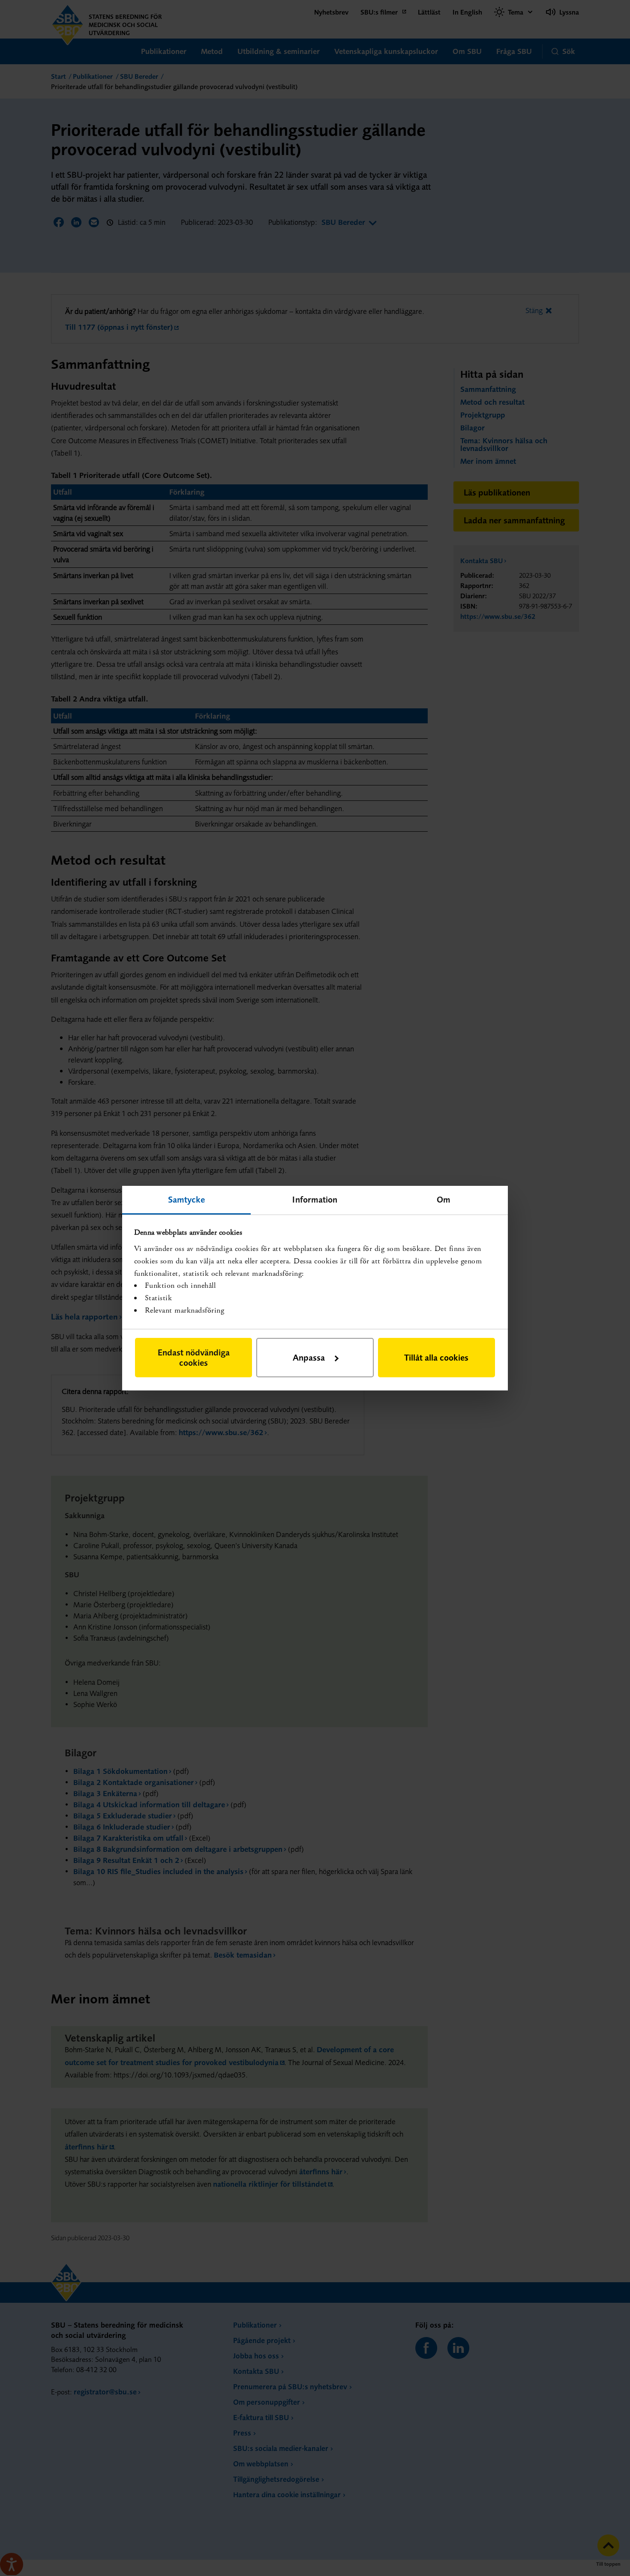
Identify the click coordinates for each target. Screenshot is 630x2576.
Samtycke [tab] (187, 1199)
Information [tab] (315, 1199)
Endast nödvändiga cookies (194, 1357)
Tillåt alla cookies (436, 1357)
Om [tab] (444, 1199)
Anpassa (309, 1357)
